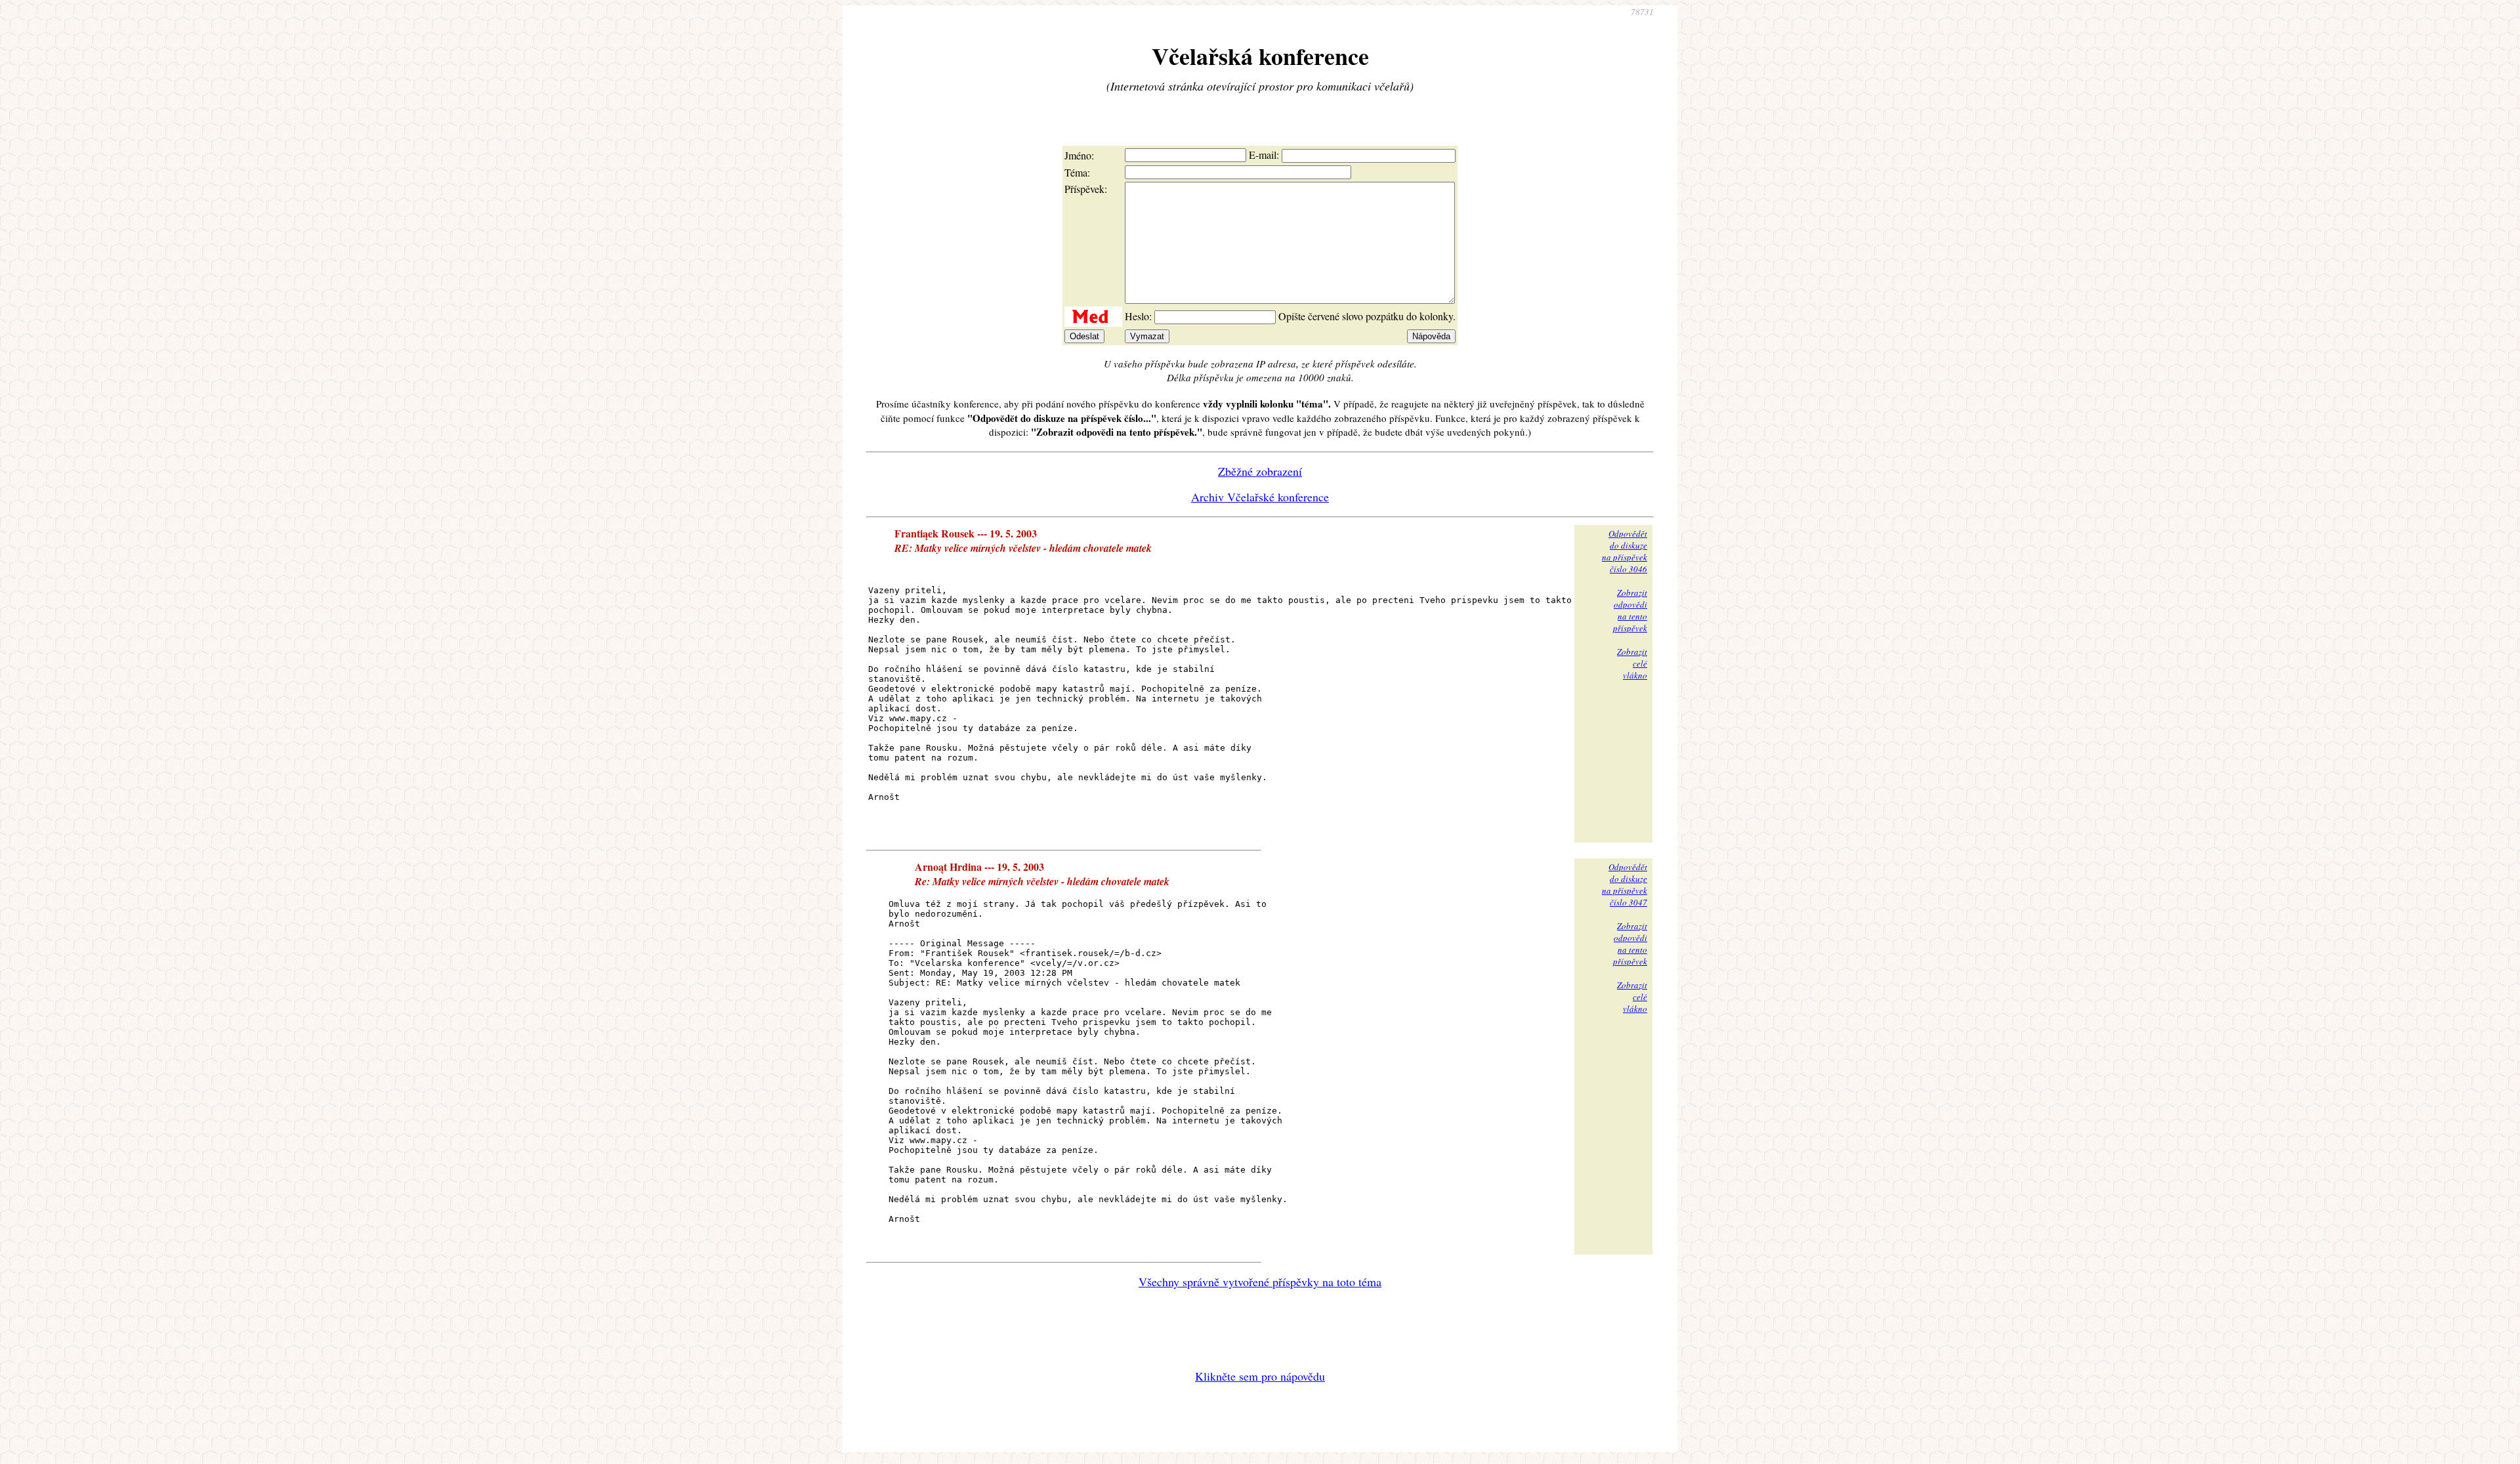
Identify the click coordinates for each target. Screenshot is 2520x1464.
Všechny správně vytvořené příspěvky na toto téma (1260, 1282)
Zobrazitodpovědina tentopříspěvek (1630, 610)
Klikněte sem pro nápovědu (1260, 1376)
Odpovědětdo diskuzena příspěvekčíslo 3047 (1625, 885)
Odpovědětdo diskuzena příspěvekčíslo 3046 (1625, 551)
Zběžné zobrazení (1260, 471)
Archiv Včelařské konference (1260, 497)
